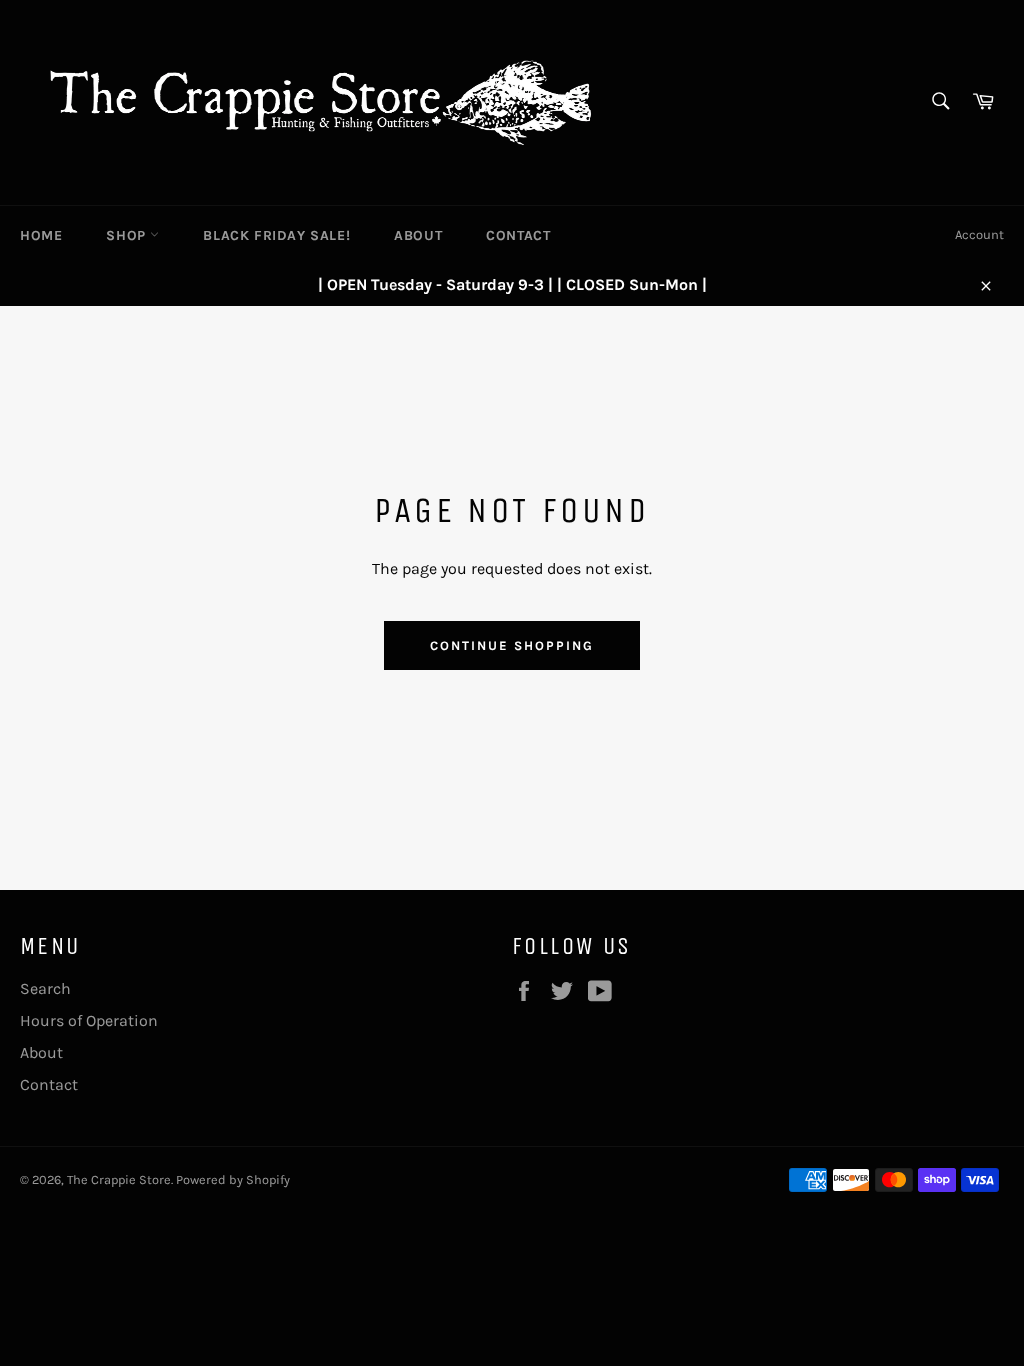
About (418, 235)
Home (41, 235)
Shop (128, 235)
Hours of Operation (89, 1020)
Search (45, 988)
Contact (518, 235)
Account (979, 234)
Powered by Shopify (233, 1179)
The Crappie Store (119, 1179)
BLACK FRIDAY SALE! (276, 235)
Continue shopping (511, 645)
